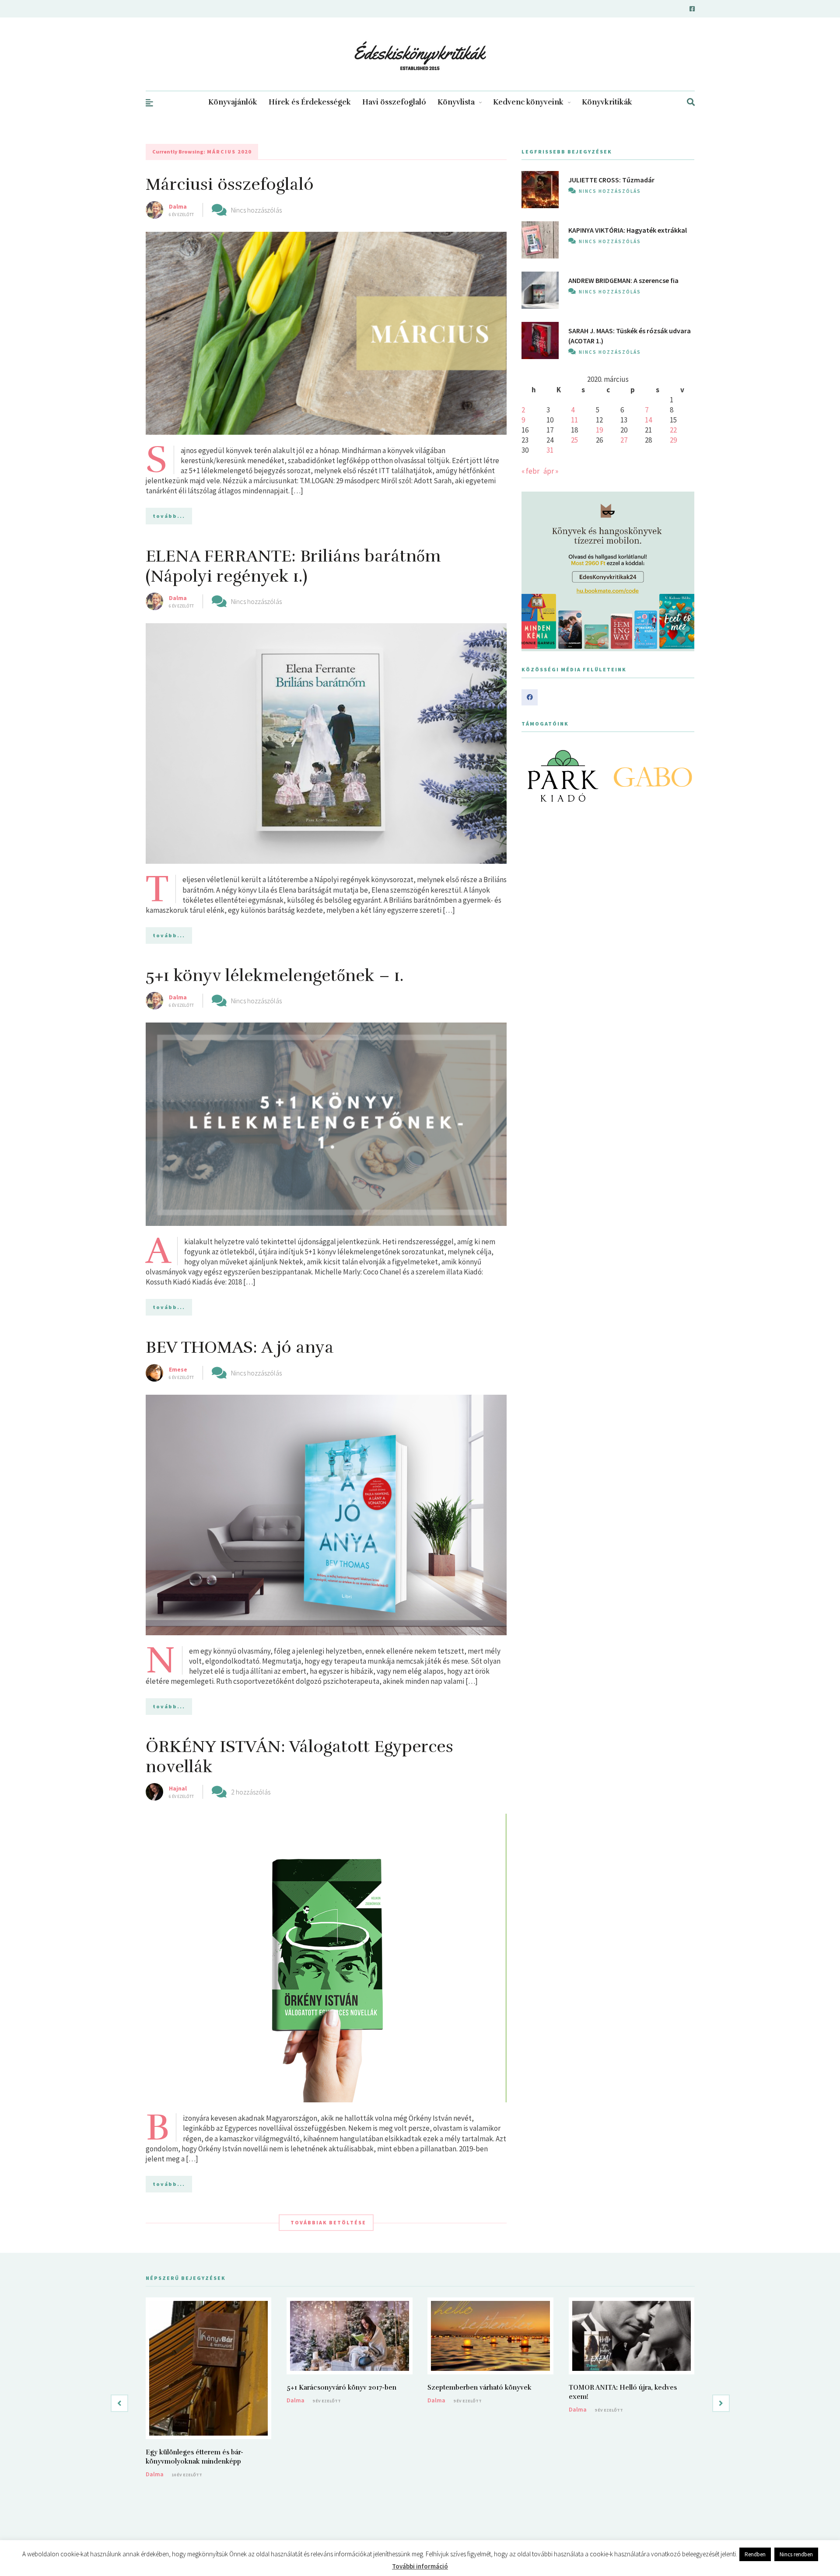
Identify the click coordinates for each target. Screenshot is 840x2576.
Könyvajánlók (233, 102)
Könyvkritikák (607, 102)
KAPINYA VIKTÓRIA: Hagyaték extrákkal (628, 230)
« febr (530, 471)
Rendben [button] (755, 2554)
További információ (420, 2566)
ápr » (551, 471)
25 (574, 440)
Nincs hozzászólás (256, 210)
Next (683, 776)
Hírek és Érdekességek (310, 102)
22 (673, 430)
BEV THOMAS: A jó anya (240, 1347)
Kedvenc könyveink (528, 102)
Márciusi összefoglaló (230, 184)
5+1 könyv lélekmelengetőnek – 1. (275, 976)
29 (673, 440)
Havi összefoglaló (394, 102)
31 (550, 450)
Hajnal (178, 1788)
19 (599, 430)
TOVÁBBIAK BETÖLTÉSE (328, 2222)
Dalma (178, 206)
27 (624, 440)
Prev (533, 776)
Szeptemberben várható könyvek (479, 2388)
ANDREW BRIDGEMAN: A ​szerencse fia (623, 280)
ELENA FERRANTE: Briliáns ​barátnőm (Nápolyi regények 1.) (293, 566)
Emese (178, 1369)
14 (648, 420)
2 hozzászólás (251, 1792)
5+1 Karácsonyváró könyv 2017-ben (341, 2388)
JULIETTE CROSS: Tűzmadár (611, 180)
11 (574, 420)
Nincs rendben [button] (796, 2554)
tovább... (169, 516)
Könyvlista (456, 102)
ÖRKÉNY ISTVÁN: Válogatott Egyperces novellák (299, 1757)
